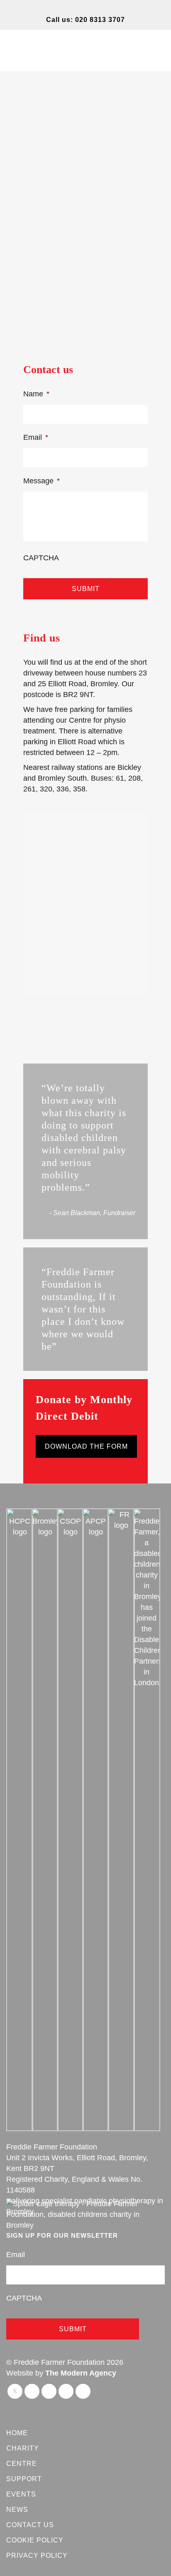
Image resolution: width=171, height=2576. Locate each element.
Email (36, 437)
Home (17, 2433)
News (17, 2510)
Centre (22, 2464)
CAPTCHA (41, 558)
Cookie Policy (35, 2540)
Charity (23, 2448)
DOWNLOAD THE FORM (86, 1446)
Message (42, 481)
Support (24, 2479)
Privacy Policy (37, 2555)
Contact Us (30, 2525)
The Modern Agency (81, 2373)
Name (36, 394)
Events (21, 2494)
